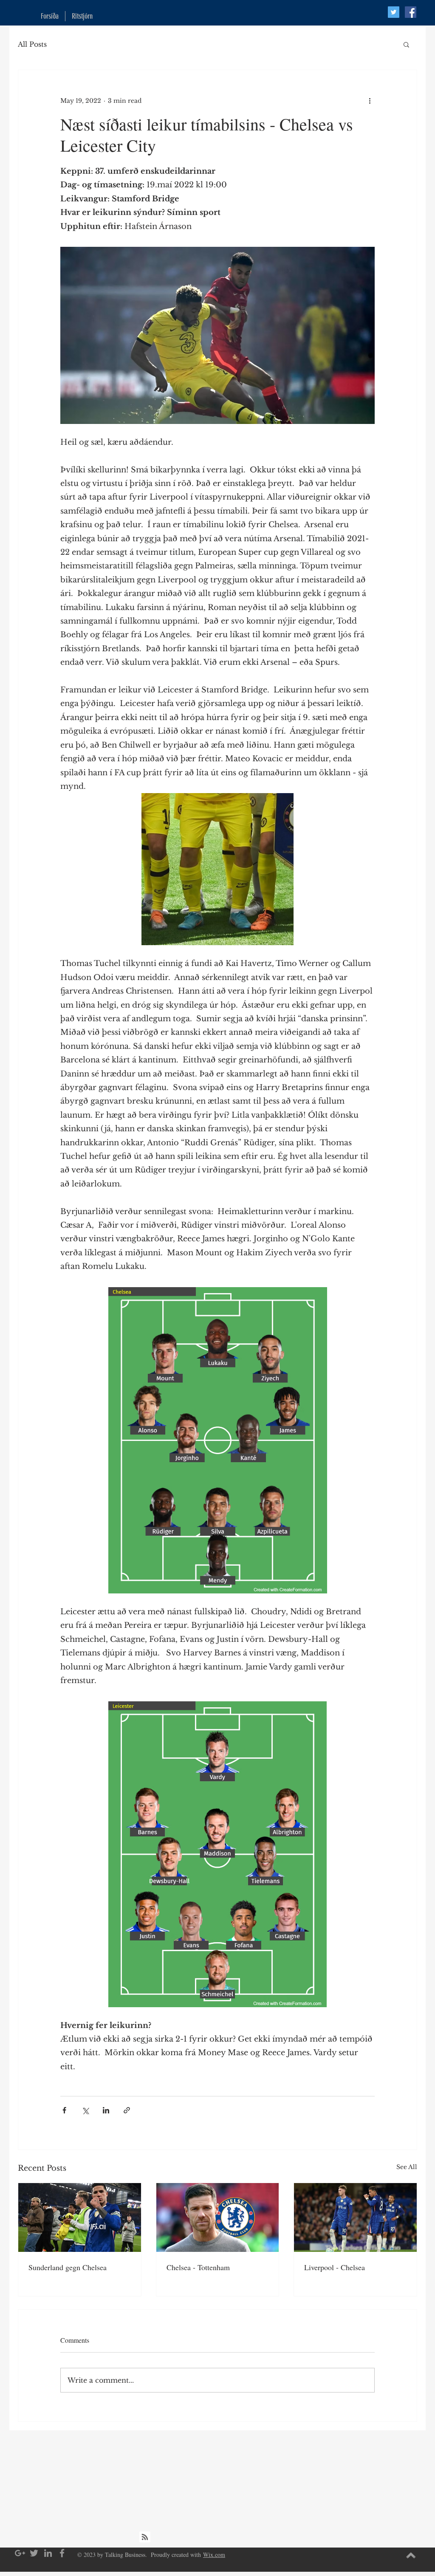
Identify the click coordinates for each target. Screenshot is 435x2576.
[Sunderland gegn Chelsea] (80, 2217)
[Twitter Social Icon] (394, 12)
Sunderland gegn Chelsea (68, 2267)
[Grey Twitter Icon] (34, 2553)
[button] (406, 44)
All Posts (32, 44)
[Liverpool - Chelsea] (355, 2217)
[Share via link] (127, 2110)
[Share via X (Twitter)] (85, 2110)
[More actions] (370, 101)
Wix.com (214, 2555)
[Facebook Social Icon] (411, 12)
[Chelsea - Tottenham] (218, 2217)
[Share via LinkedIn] (106, 2110)
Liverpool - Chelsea (335, 2267)
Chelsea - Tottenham (198, 2267)
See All (407, 2167)
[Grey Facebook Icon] (62, 2553)
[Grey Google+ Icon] (20, 2553)
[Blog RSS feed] (145, 2537)
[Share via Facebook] (64, 2110)
